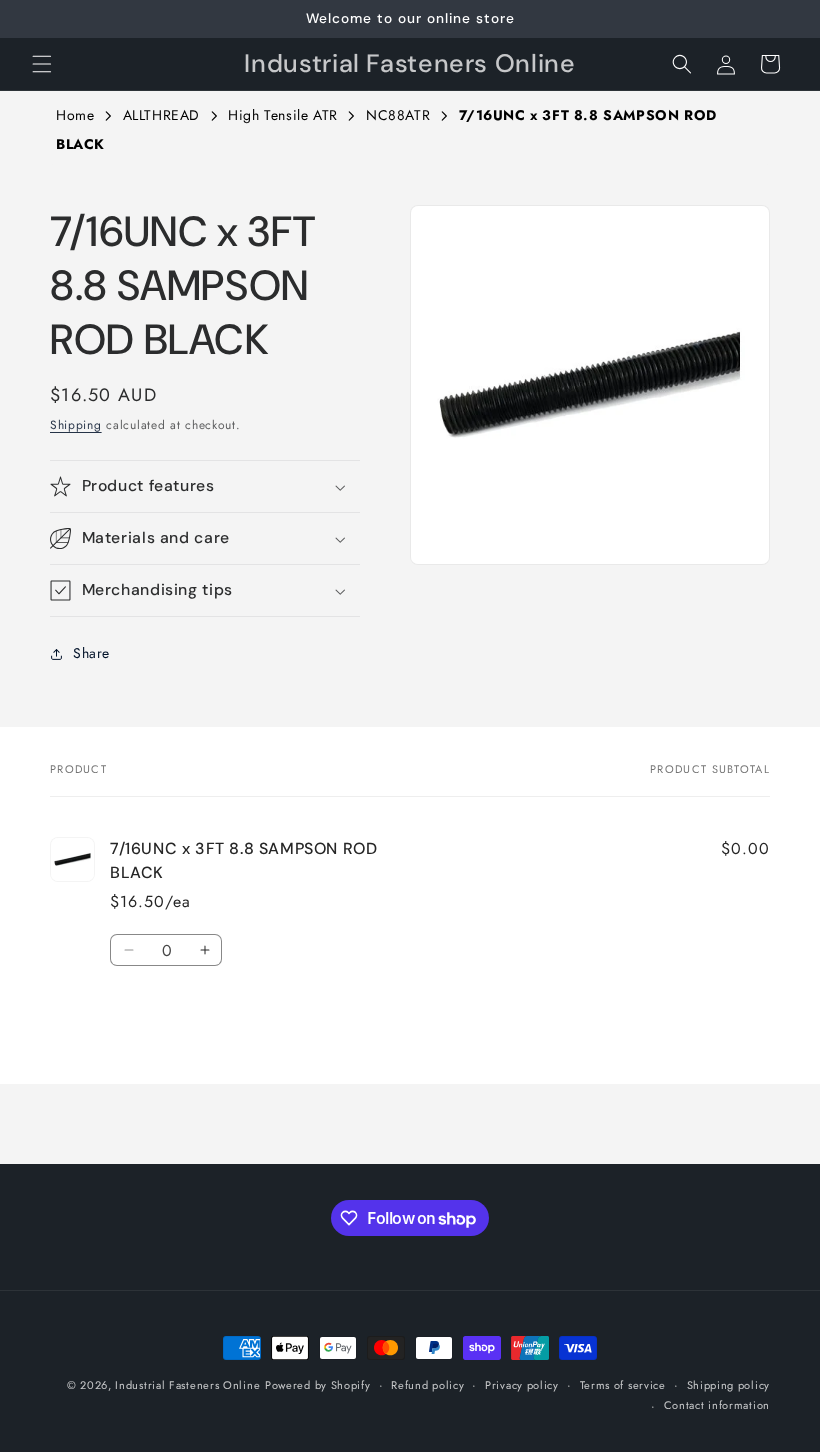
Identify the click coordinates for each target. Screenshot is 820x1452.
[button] (42, 64)
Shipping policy (729, 1385)
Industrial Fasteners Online (187, 1385)
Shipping (76, 425)
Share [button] (91, 653)
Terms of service (623, 1385)
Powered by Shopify (318, 1385)
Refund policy (427, 1385)
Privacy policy (522, 1385)
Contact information (717, 1405)
